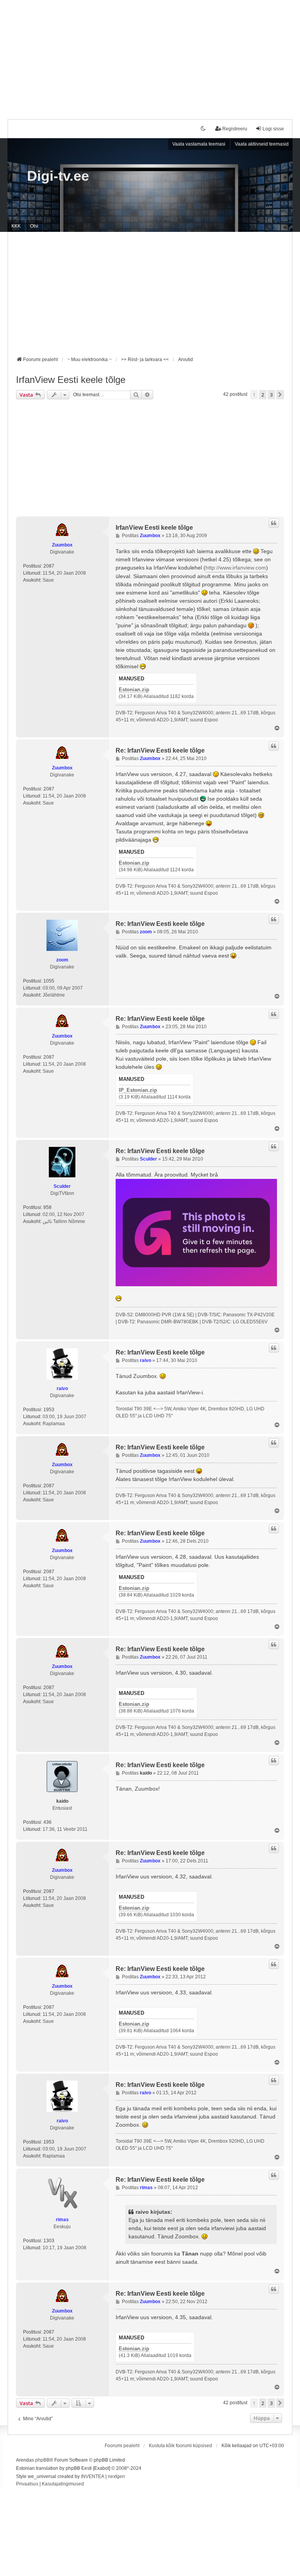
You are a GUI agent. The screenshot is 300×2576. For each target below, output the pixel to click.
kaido (62, 1801)
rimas (62, 2220)
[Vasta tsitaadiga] (274, 523)
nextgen (116, 2476)
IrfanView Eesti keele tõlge (71, 380)
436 (47, 1822)
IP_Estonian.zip (138, 1090)
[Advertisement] (150, 55)
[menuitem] (27, 2484)
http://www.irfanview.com (236, 568)
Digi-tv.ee (58, 176)
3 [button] (271, 395)
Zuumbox (62, 545)
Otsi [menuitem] (34, 226)
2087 (49, 566)
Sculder (62, 1186)
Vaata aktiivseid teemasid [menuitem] (262, 144)
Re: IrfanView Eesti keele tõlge (160, 750)
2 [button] (263, 395)
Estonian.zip (134, 690)
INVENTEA (93, 2476)
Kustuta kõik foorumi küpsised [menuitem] (180, 2446)
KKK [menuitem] (16, 226)
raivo (62, 1389)
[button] (280, 395)
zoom (62, 960)
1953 (49, 1410)
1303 (49, 2241)
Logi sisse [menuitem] (273, 129)
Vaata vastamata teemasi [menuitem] (199, 144)
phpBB (42, 2460)
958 (47, 1207)
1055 (49, 981)
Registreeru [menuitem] (235, 129)
